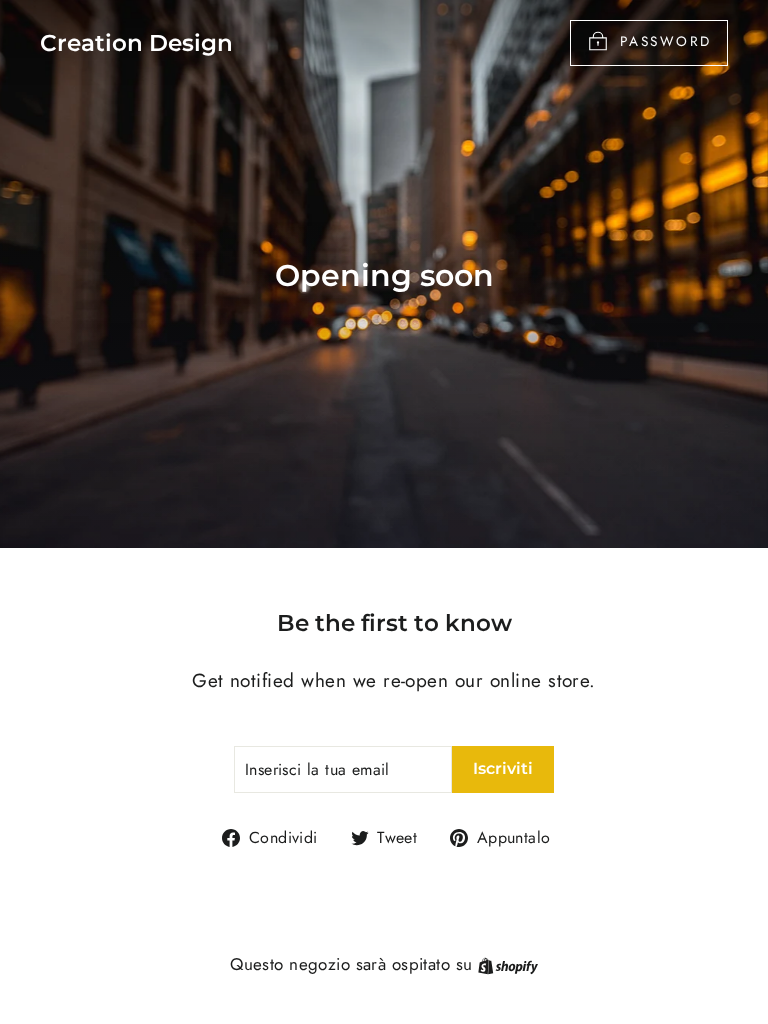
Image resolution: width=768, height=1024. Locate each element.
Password (666, 41)
